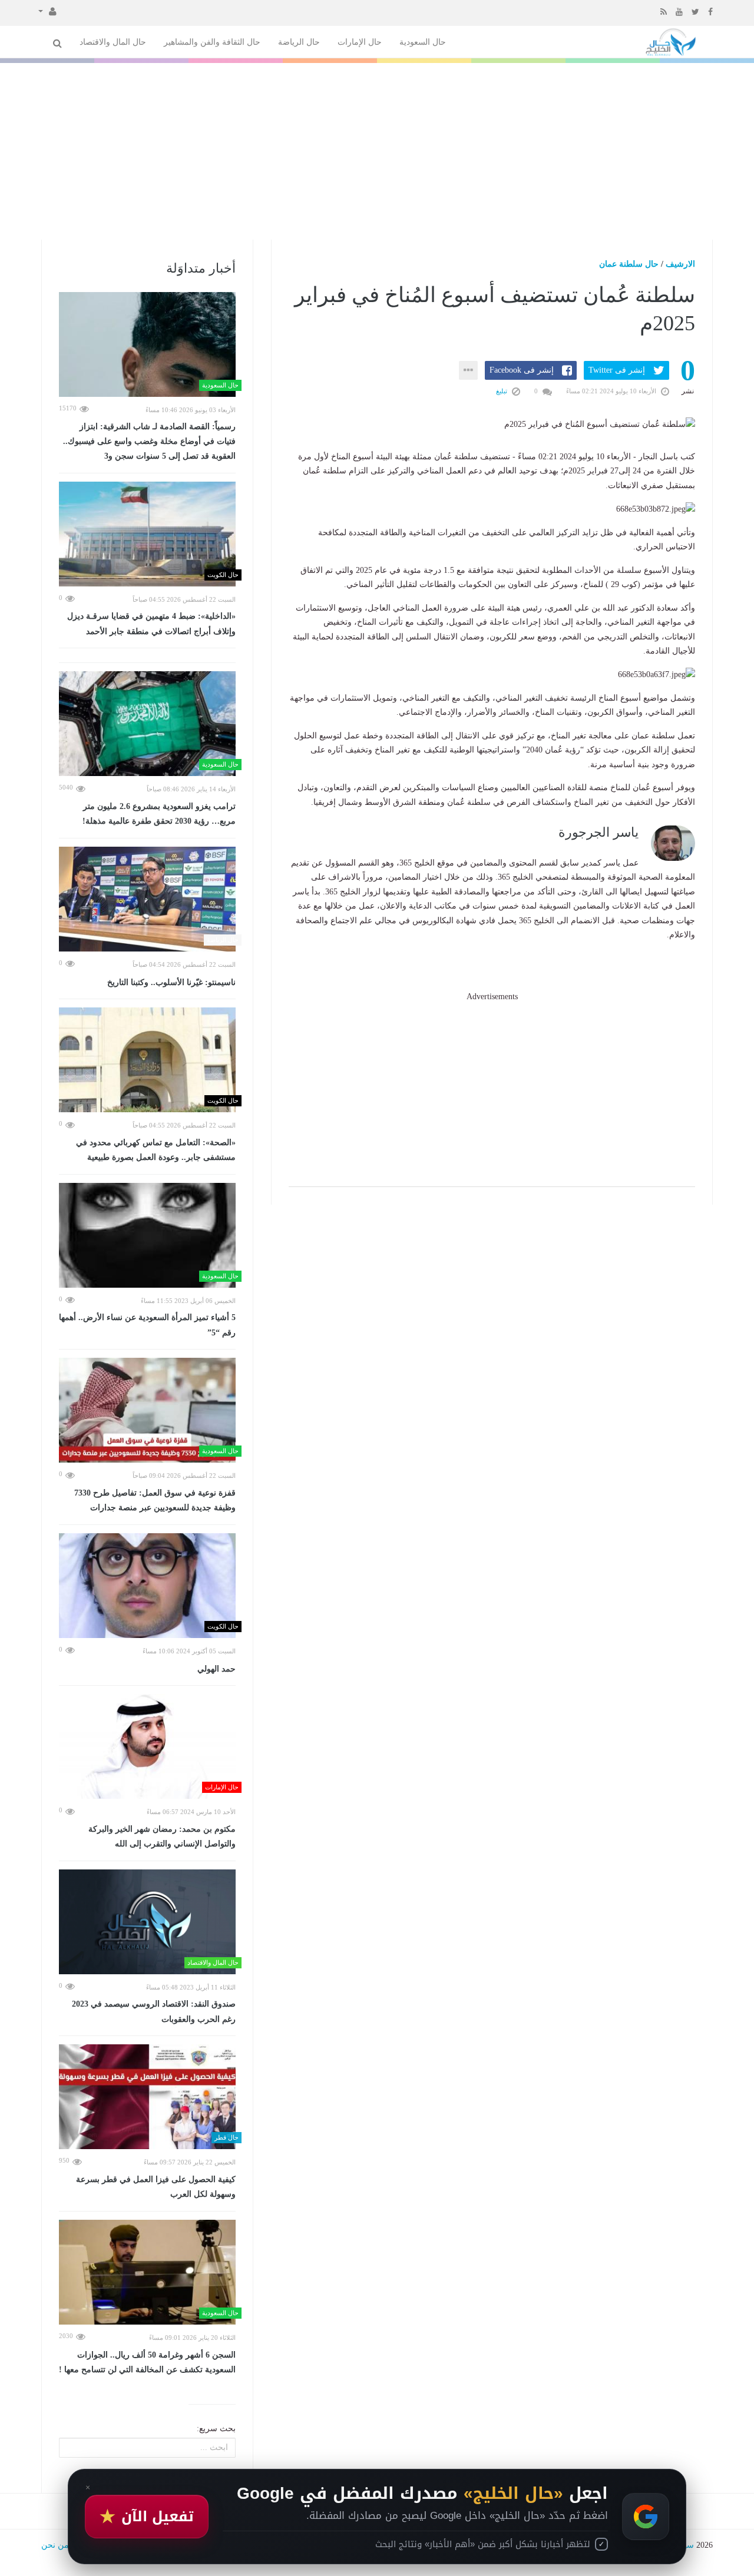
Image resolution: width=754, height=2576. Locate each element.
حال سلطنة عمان (629, 264)
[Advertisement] (377, 151)
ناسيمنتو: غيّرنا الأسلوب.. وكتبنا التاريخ (171, 982)
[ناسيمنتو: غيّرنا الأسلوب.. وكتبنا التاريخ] (147, 899)
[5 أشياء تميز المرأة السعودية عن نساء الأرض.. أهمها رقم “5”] (147, 1235)
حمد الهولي (216, 1669)
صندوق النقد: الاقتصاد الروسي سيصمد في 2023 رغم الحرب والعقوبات (154, 2012)
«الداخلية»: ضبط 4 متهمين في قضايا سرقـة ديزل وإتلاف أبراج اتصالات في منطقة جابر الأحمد (151, 624)
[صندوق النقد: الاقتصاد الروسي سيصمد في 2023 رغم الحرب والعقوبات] (147, 1922)
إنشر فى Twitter (617, 370)
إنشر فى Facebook (522, 370)
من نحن (55, 2545)
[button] (47, 11)
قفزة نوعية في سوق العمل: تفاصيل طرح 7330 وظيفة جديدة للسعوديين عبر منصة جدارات (155, 1501)
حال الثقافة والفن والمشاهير (212, 42)
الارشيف (680, 264)
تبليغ (502, 391)
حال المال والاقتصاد (113, 42)
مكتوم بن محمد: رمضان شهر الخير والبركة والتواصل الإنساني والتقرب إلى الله (162, 1837)
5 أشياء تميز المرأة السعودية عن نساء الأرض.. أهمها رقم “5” (147, 1325)
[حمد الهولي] (147, 1586)
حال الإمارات (360, 42)
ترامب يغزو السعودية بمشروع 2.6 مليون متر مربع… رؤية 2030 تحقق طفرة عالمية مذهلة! (159, 814)
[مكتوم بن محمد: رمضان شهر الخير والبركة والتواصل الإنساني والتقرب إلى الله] (147, 1746)
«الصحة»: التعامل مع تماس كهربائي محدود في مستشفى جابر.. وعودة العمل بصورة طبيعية (156, 1150)
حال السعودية (423, 42)
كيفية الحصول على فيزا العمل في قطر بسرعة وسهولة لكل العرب (156, 2187)
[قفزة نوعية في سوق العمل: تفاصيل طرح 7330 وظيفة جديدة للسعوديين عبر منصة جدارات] (147, 1410)
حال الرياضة (299, 42)
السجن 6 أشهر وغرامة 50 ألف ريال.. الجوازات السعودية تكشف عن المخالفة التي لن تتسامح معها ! (147, 2363)
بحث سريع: (216, 2429)
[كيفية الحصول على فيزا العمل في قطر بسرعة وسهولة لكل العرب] (147, 2097)
